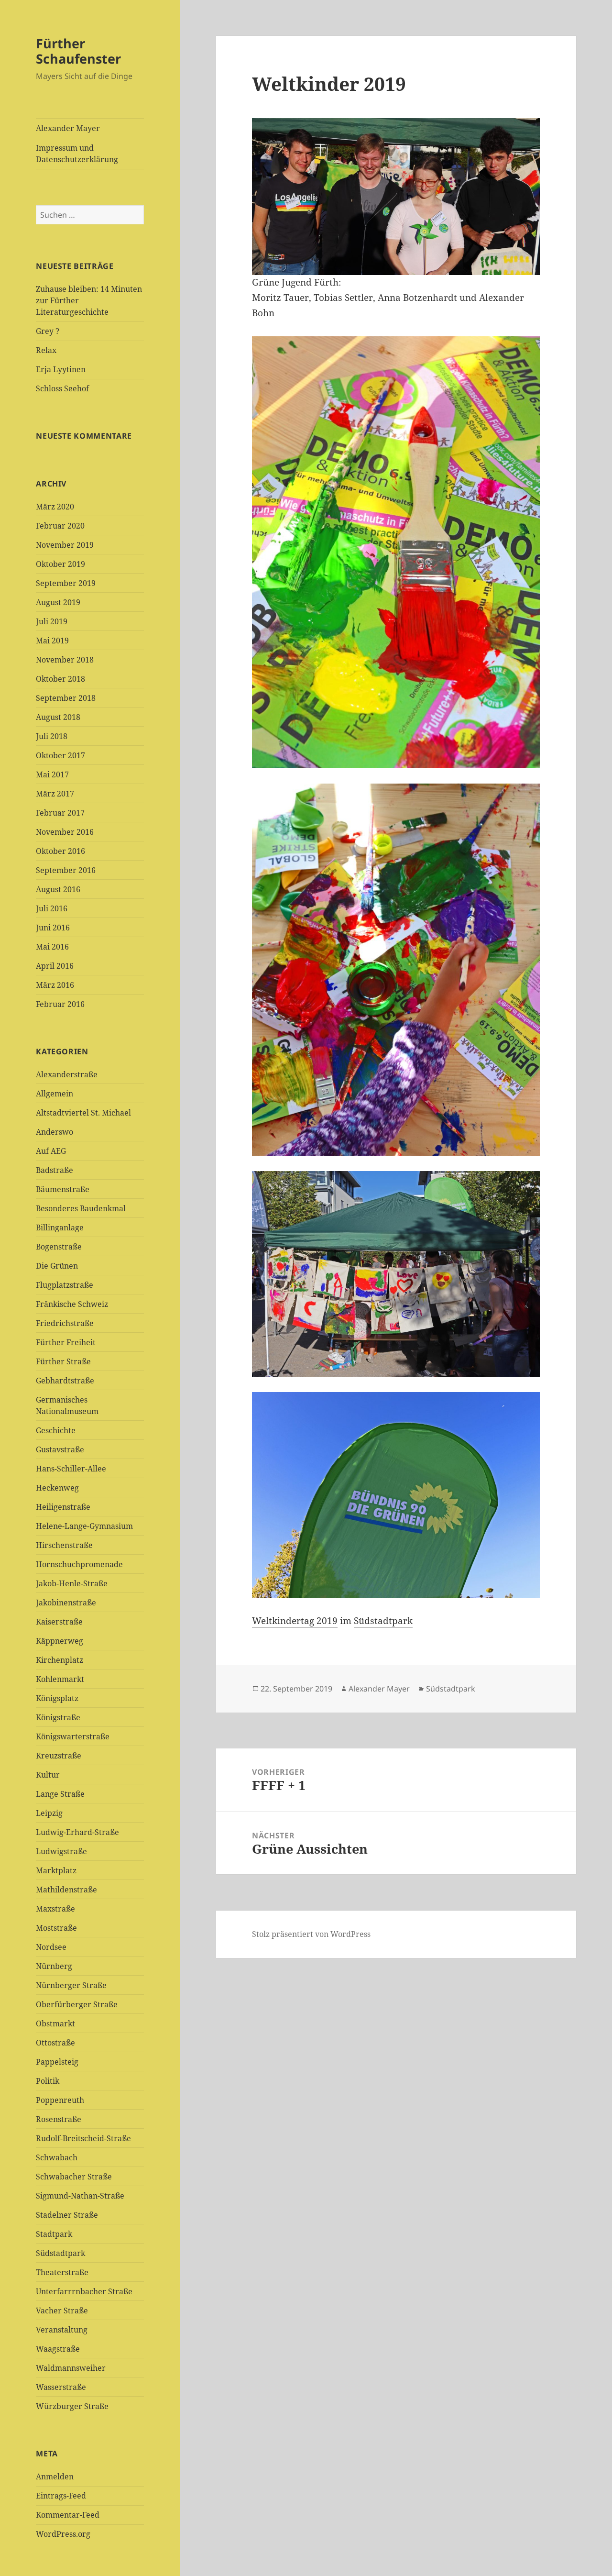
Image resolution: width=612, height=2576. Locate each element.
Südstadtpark (60, 2253)
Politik (48, 2081)
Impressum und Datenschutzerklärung (77, 154)
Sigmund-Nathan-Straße (80, 2196)
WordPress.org (63, 2534)
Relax (46, 350)
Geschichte (56, 1430)
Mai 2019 (52, 641)
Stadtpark (54, 2234)
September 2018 (66, 698)
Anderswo (55, 1132)
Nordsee (51, 1947)
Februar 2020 (60, 526)
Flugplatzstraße (65, 1285)
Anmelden (55, 2476)
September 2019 (66, 583)
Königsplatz (57, 1698)
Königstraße (58, 1717)
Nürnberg (54, 1966)
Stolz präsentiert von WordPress (311, 1934)
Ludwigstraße (61, 1851)
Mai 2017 (52, 774)
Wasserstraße (61, 2387)
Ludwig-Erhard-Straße (77, 1832)
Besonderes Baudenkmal (81, 1208)
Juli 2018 (52, 736)
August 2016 (58, 889)
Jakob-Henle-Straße (72, 1583)
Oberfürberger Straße (77, 2004)
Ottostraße (55, 2043)
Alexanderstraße (67, 1074)
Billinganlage (60, 1227)
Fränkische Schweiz (72, 1304)
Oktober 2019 (60, 564)
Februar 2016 (60, 1004)
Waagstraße (58, 2349)
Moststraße (56, 1928)
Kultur (48, 1775)
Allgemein (55, 1094)
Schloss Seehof (62, 388)
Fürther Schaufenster (78, 51)
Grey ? (48, 331)
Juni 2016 (53, 928)
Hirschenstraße (64, 1545)
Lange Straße (60, 1794)
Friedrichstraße (65, 1323)
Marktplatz (56, 1870)
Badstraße (55, 1170)
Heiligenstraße (63, 1507)
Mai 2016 (52, 947)
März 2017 (55, 794)
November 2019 (65, 545)
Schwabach (57, 2157)
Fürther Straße (63, 1361)
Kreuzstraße (59, 1756)
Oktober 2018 (60, 679)
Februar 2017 (60, 813)
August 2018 (58, 717)
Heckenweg (57, 1488)
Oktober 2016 (60, 851)
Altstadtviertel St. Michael (83, 1113)
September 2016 (66, 870)
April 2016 (55, 966)
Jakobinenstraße (66, 1603)
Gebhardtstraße (65, 1381)
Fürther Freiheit (66, 1342)
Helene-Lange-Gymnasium (84, 1526)
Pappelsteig (57, 2062)
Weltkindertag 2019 (295, 1621)
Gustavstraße (60, 1449)
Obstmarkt (55, 2023)
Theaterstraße (62, 2272)
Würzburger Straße (72, 2406)
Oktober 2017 (60, 755)
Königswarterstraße (73, 1736)
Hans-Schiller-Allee (71, 1469)
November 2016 (65, 832)
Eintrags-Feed (61, 2496)
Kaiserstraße (59, 1622)
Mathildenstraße (66, 1890)
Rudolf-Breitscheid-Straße (83, 2138)
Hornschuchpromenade (79, 1564)
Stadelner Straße (67, 2215)
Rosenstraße (59, 2119)
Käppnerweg (60, 1641)
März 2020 (55, 507)
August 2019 (58, 602)
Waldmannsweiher (71, 2368)
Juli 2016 (52, 908)
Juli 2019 (52, 621)
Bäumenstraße (63, 1189)
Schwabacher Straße (74, 2177)
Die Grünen (57, 1266)
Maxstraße (55, 1909)
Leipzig (49, 1813)
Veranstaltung (62, 2330)
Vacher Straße (62, 2311)
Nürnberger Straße (71, 1985)
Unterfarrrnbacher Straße (84, 2291)
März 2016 (55, 985)
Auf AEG (51, 1151)
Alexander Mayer (68, 128)
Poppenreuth (60, 2100)
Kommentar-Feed (68, 2515)
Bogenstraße (59, 1247)
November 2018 (65, 660)
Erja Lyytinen (61, 369)
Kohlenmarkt (60, 1679)
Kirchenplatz (60, 1660)
